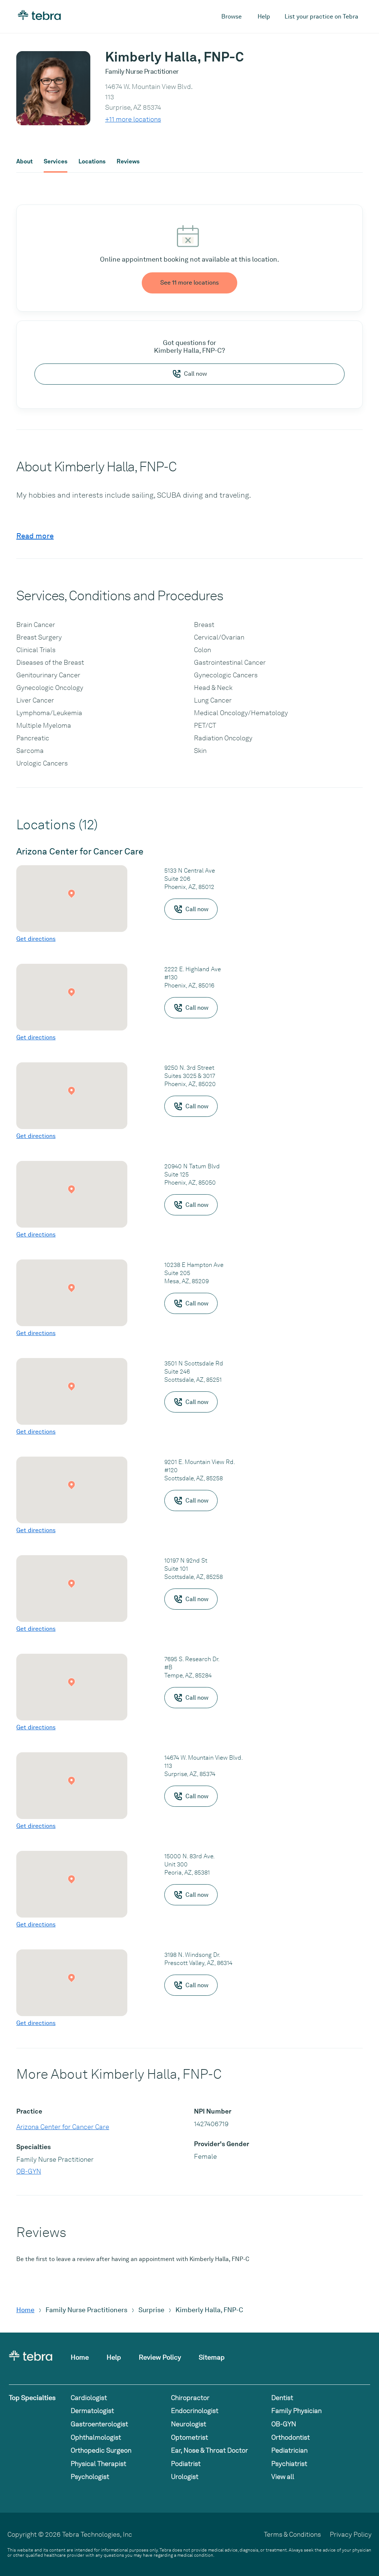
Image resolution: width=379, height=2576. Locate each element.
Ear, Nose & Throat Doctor (209, 2450)
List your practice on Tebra (321, 16)
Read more (35, 536)
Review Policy (160, 2357)
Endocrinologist (195, 2411)
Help (264, 16)
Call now (195, 374)
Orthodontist (291, 2437)
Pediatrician (289, 2450)
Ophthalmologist (96, 2437)
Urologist (185, 2477)
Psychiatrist (289, 2464)
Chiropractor (190, 2398)
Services (56, 162)
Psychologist (90, 2477)
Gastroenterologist (99, 2424)
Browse (232, 16)
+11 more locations (133, 119)
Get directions (36, 939)
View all (283, 2477)
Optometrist (189, 2437)
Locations (92, 162)
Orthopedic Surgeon (101, 2450)
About (24, 162)
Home (25, 2310)
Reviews (128, 162)
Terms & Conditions (292, 2534)
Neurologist (189, 2424)
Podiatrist (186, 2464)
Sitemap (212, 2357)
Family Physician (296, 2411)
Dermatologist (92, 2411)
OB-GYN (29, 2171)
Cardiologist (89, 2398)
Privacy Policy (351, 2534)
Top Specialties (32, 2398)
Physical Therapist (98, 2464)
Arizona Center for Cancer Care (63, 2127)
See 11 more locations (189, 283)
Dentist (282, 2398)
